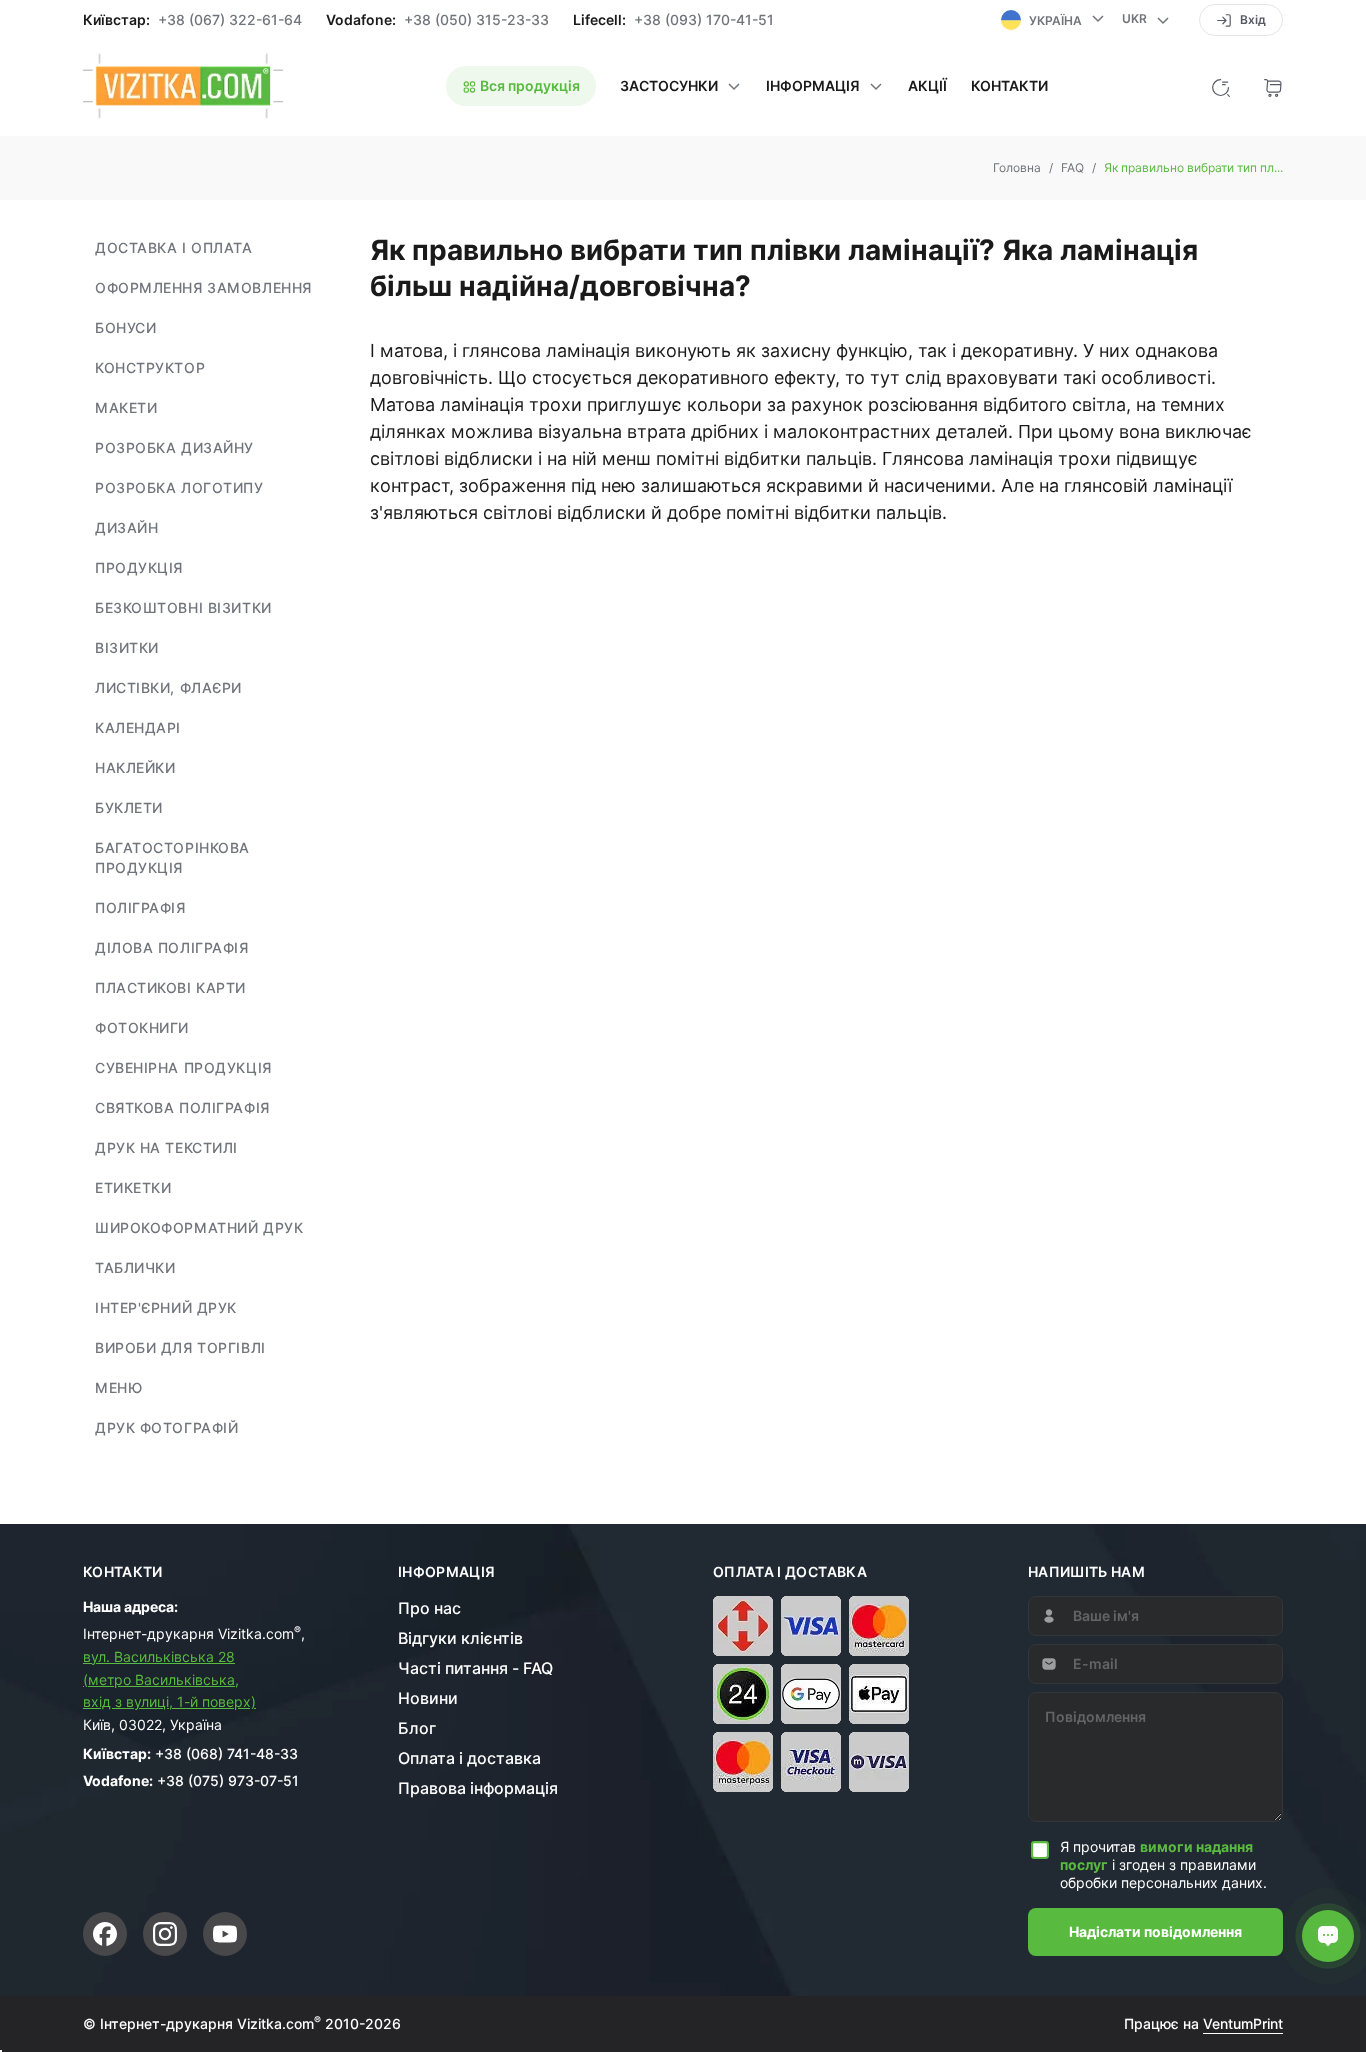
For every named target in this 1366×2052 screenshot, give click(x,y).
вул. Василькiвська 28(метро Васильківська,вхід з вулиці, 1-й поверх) (169, 1679)
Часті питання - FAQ (475, 1668)
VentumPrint (1243, 2023)
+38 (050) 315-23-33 (476, 20)
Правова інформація (478, 1788)
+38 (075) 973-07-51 (228, 1780)
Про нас (429, 1608)
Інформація (447, 1572)
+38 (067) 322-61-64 (230, 20)
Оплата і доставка (469, 1758)
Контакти (1009, 86)
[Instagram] (165, 1934)
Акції (927, 86)
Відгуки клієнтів (460, 1638)
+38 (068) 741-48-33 (226, 1753)
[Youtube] (225, 1934)
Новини (428, 1698)
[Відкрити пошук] (1221, 86)
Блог (417, 1728)
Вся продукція (528, 85)
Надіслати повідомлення (1155, 1931)
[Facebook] (105, 1934)
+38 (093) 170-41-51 (704, 20)
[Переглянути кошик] (1273, 86)
